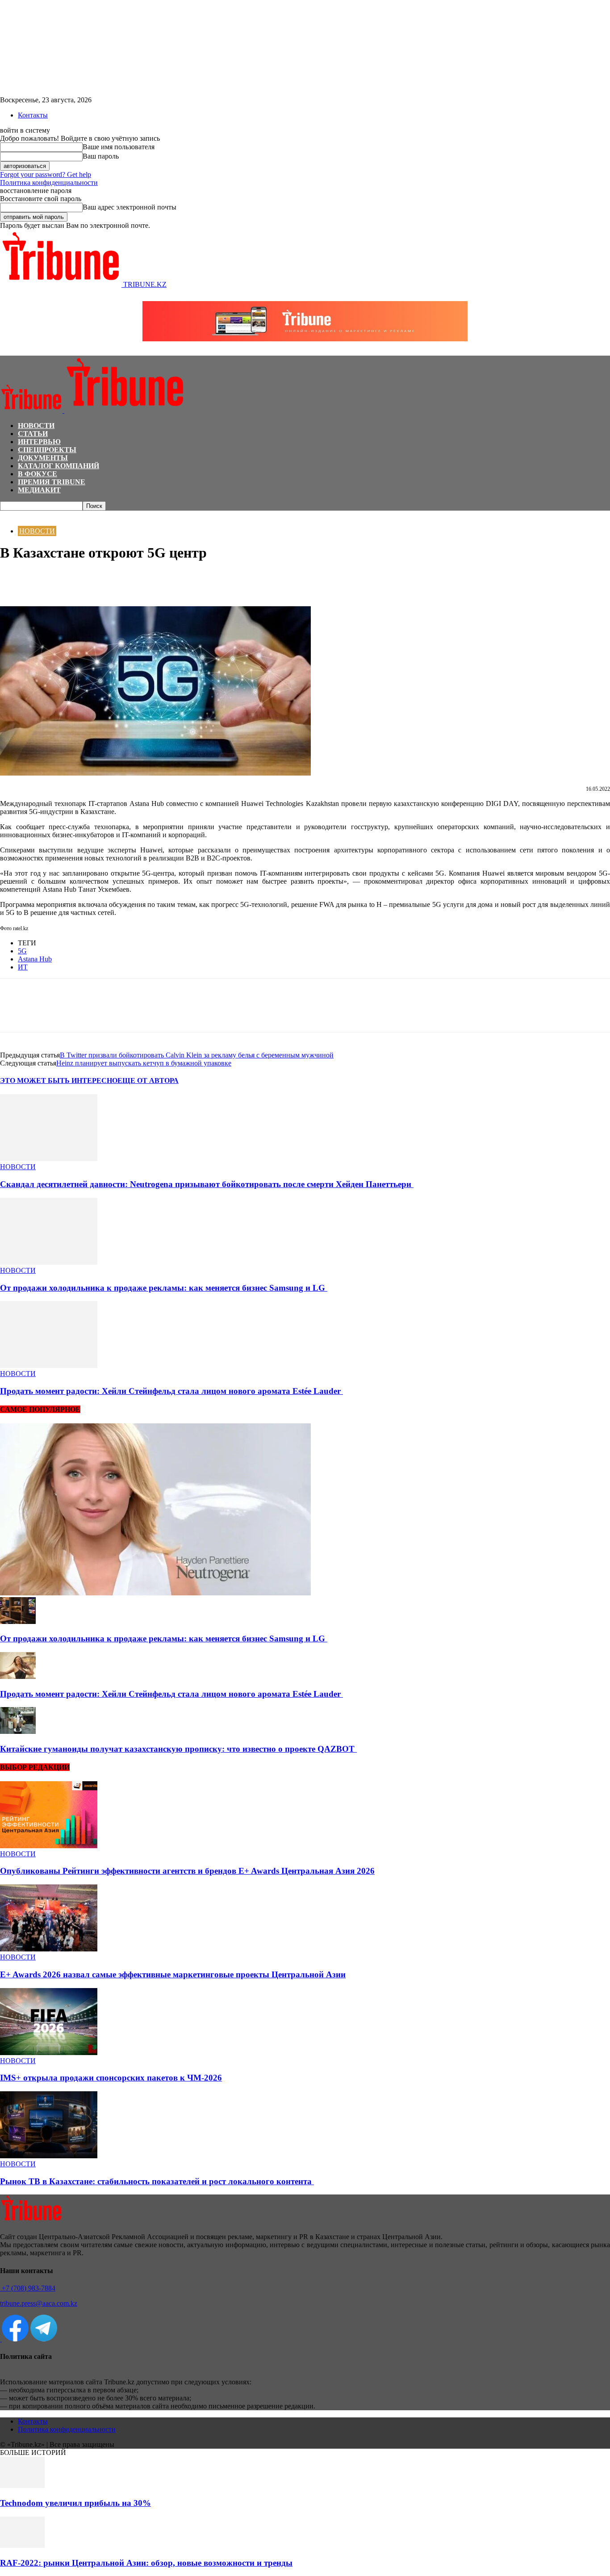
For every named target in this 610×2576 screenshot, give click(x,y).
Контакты (33, 115)
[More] (111, 580)
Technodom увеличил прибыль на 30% (75, 2503)
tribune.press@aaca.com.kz (39, 2303)
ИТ (23, 967)
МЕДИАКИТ (39, 490)
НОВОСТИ (36, 426)
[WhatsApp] (47, 580)
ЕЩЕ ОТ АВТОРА (148, 1080)
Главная (11, 515)
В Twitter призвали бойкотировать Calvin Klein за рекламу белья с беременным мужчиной (197, 1055)
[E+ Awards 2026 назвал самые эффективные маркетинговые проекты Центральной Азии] (49, 1949)
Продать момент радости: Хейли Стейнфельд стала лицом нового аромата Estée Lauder (171, 1391)
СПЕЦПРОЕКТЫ (47, 450)
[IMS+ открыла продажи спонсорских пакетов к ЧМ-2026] (49, 2053)
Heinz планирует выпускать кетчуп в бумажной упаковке (144, 1063)
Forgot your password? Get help (46, 174)
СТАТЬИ (33, 434)
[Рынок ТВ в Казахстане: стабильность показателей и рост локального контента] (49, 2156)
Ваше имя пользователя (119, 147)
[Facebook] (15, 580)
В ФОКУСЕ (38, 474)
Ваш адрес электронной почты (130, 207)
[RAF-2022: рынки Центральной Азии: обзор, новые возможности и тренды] (22, 2545)
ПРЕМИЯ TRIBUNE (52, 482)
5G (22, 951)
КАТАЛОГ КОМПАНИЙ (58, 466)
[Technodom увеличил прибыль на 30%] (22, 2486)
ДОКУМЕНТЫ (43, 458)
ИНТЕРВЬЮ (39, 442)
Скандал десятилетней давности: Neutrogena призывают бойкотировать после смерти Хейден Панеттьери (207, 1184)
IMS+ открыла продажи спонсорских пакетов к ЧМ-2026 (111, 2078)
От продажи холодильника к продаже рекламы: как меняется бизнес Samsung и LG (164, 1288)
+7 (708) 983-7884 (28, 2288)
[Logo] (32, 410)
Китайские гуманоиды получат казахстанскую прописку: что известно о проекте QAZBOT (178, 1749)
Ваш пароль (101, 156)
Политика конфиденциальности (49, 183)
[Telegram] (79, 580)
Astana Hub (35, 959)
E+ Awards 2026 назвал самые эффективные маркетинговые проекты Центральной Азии (173, 1974)
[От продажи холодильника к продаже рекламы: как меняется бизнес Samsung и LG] (49, 1262)
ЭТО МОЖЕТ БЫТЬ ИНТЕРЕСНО (59, 1080)
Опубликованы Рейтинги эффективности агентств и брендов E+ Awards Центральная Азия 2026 (187, 1871)
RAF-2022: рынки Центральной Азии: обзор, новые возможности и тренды (146, 2563)
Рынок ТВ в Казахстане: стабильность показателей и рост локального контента (157, 2181)
